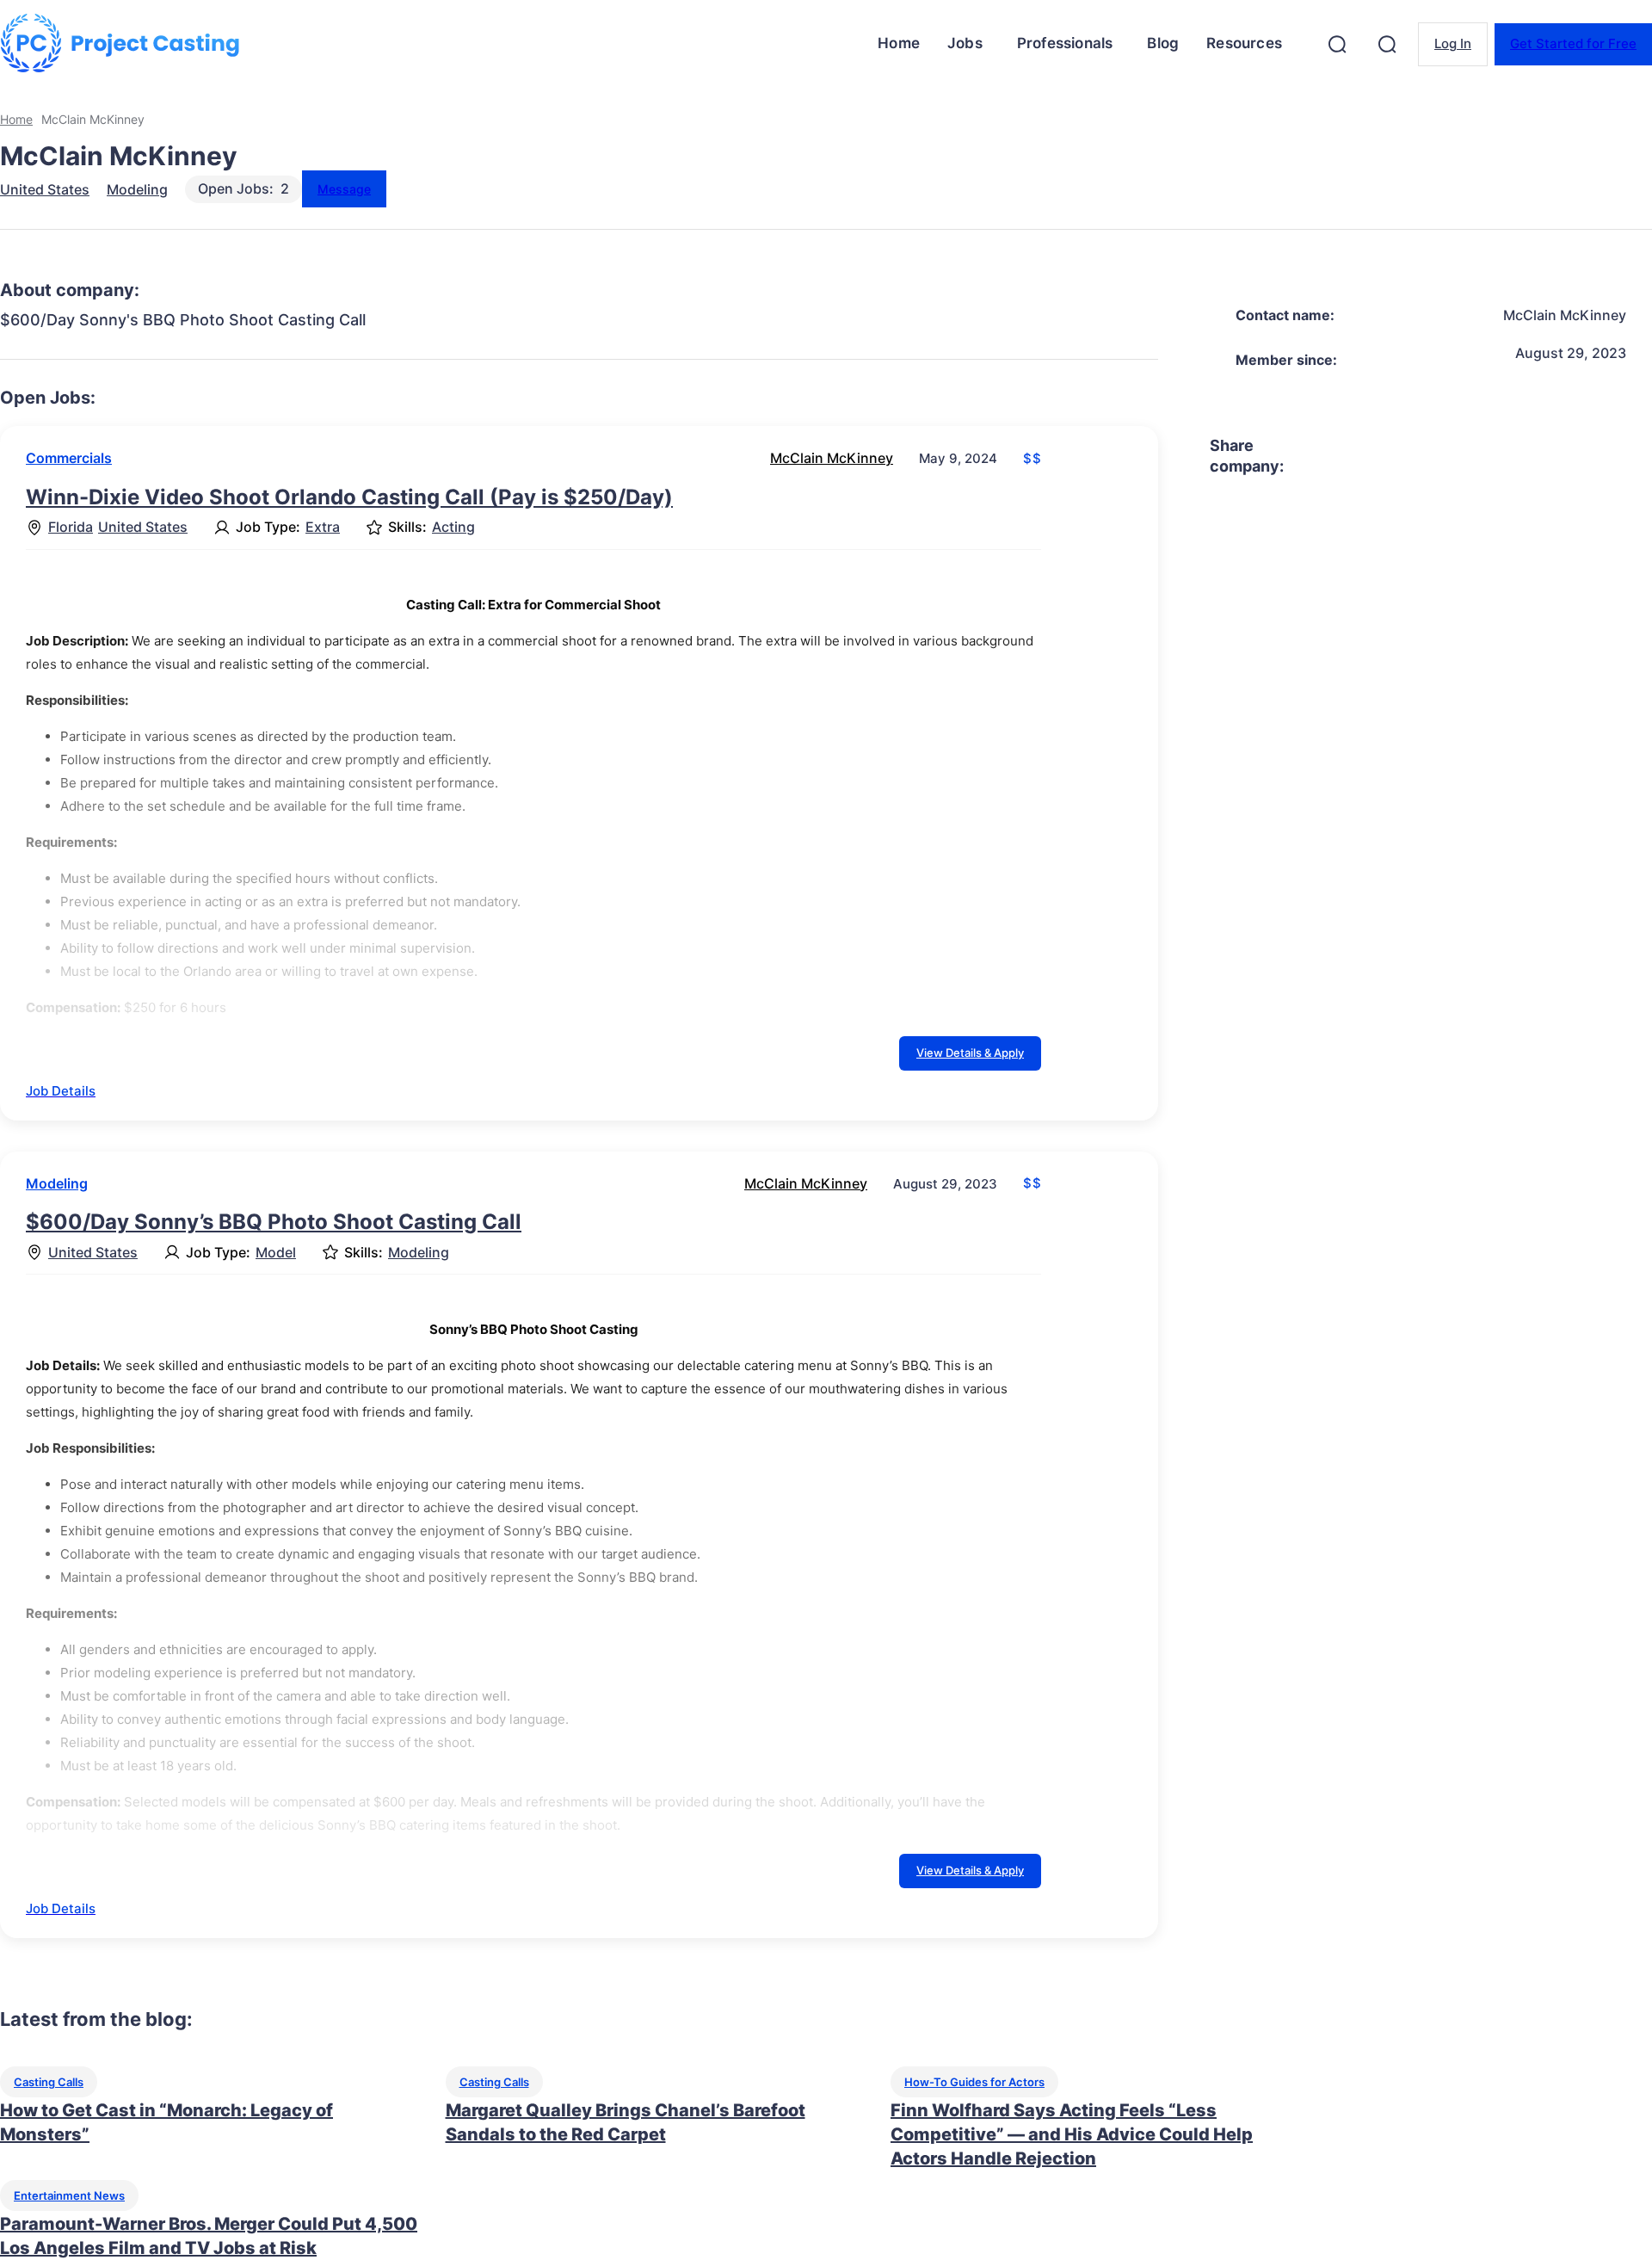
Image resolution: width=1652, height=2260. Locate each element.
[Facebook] (1312, 456)
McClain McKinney (832, 458)
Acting (453, 527)
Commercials (69, 458)
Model (276, 1253)
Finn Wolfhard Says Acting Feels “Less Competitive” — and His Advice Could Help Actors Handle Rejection (1072, 2134)
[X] (1374, 456)
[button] (1337, 44)
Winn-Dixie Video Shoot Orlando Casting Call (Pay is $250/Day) (349, 497)
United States (45, 189)
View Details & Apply (970, 1053)
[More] (1623, 456)
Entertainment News (69, 2195)
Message (344, 189)
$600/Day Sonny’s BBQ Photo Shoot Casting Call (274, 1222)
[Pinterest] (1436, 456)
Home (16, 119)
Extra (323, 527)
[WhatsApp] (1498, 456)
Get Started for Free (1573, 43)
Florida (71, 527)
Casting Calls (49, 2082)
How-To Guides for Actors (974, 2082)
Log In (1453, 43)
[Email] (1560, 456)
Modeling (137, 189)
